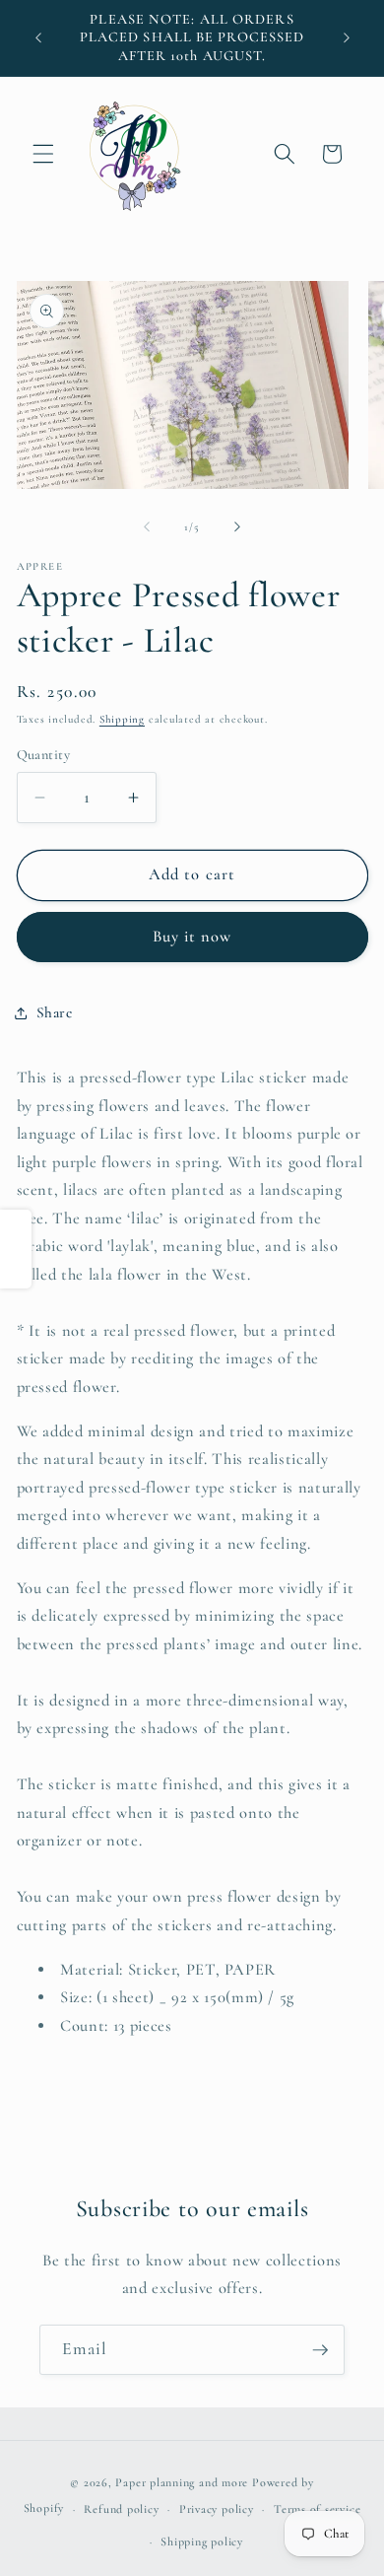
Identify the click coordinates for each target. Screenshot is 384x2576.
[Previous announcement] (38, 38)
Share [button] (55, 1012)
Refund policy (121, 2509)
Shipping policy (202, 2541)
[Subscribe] (320, 2350)
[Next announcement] (347, 38)
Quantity (44, 755)
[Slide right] (237, 527)
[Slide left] (147, 527)
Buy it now (192, 937)
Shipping (122, 719)
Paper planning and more (182, 2482)
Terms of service (317, 2509)
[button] (43, 154)
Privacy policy (217, 2509)
